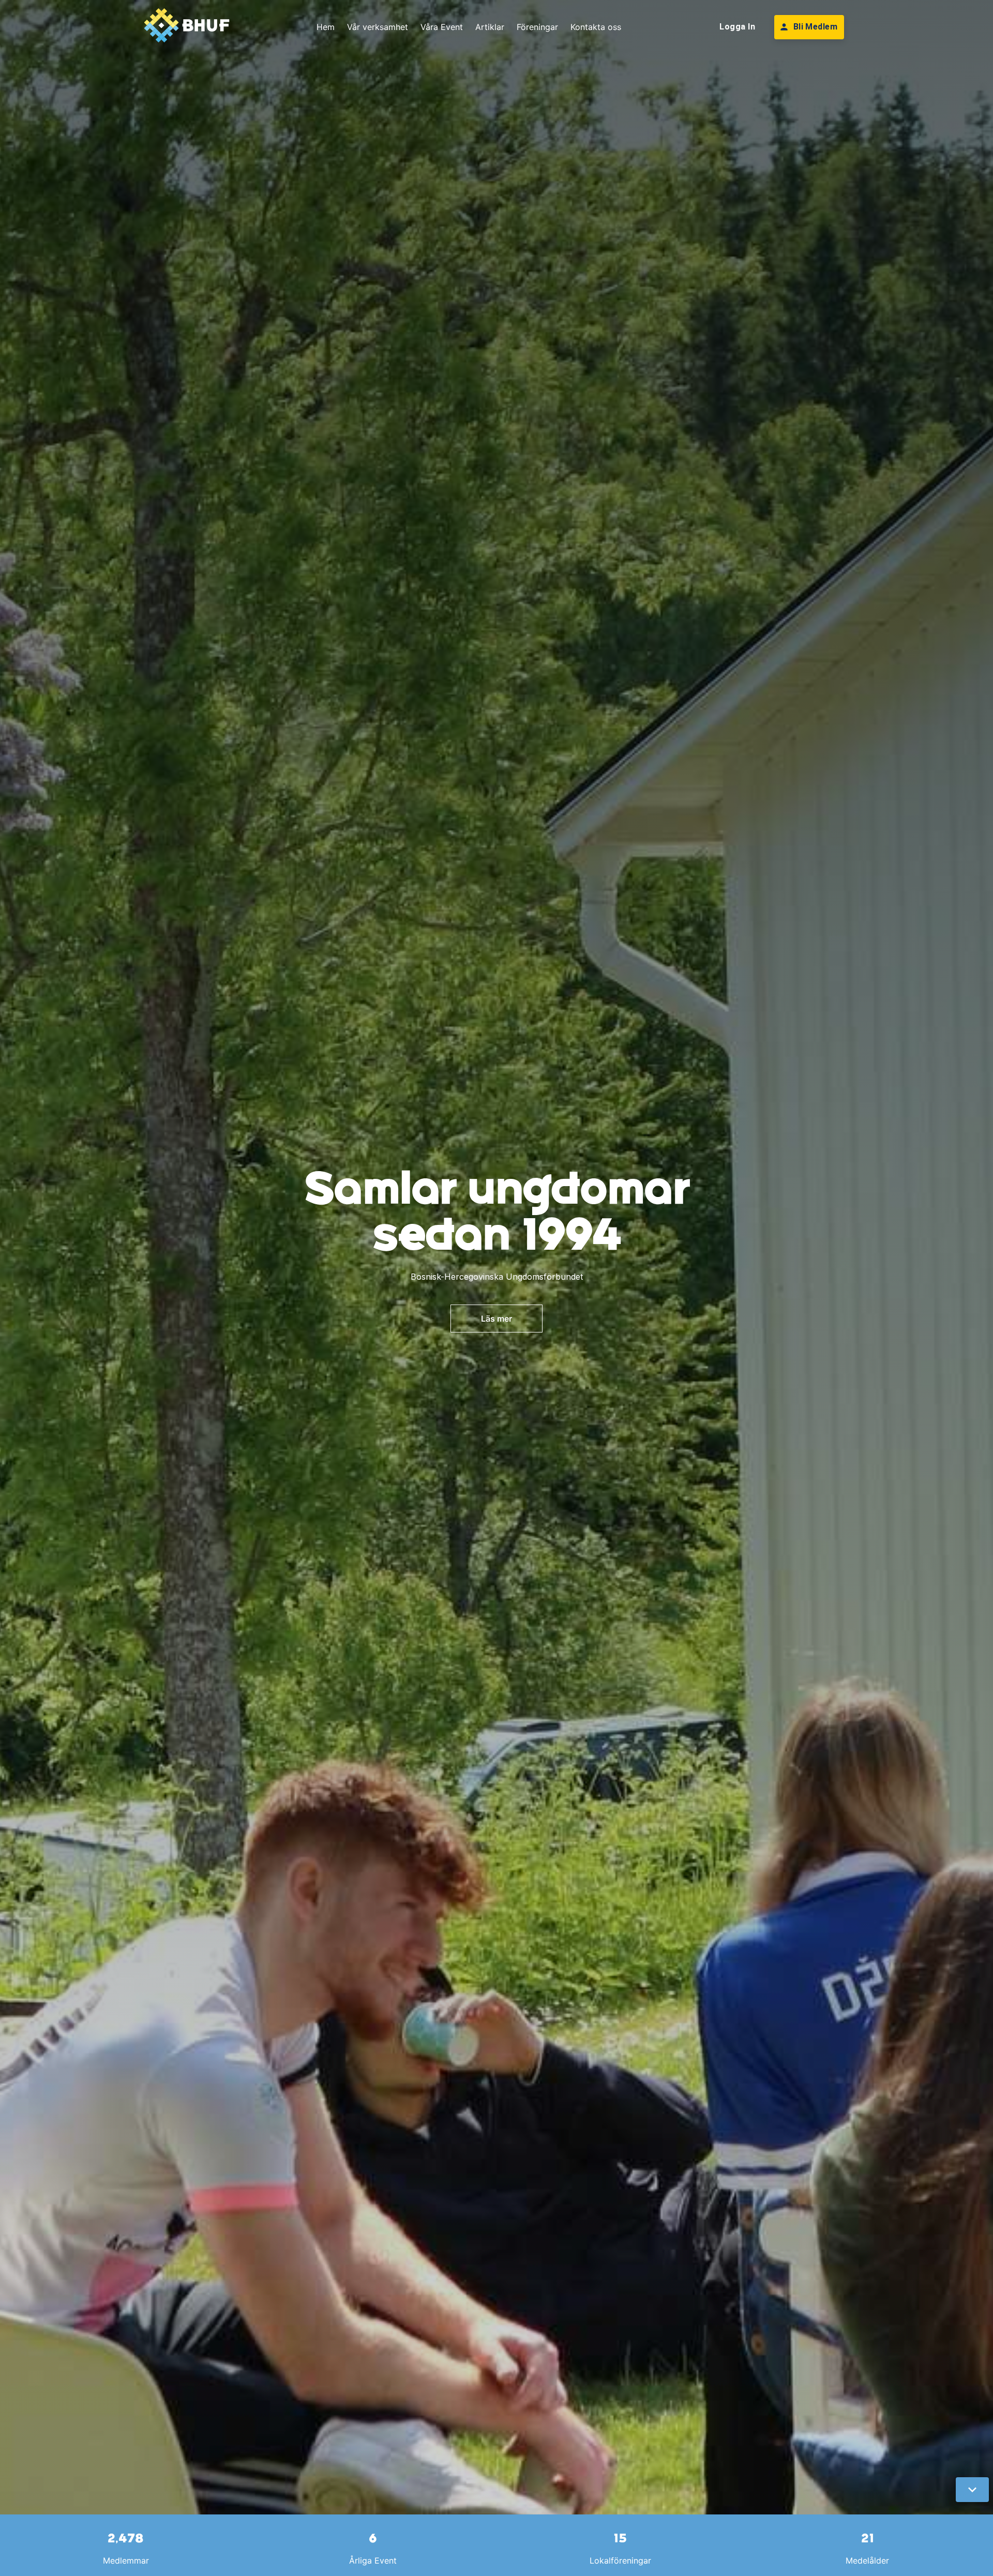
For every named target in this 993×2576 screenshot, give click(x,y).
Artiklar (490, 27)
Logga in (737, 27)
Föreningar (537, 27)
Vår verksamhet (378, 27)
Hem (326, 27)
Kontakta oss (596, 27)
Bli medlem (816, 27)
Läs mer (496, 1319)
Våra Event (442, 27)
